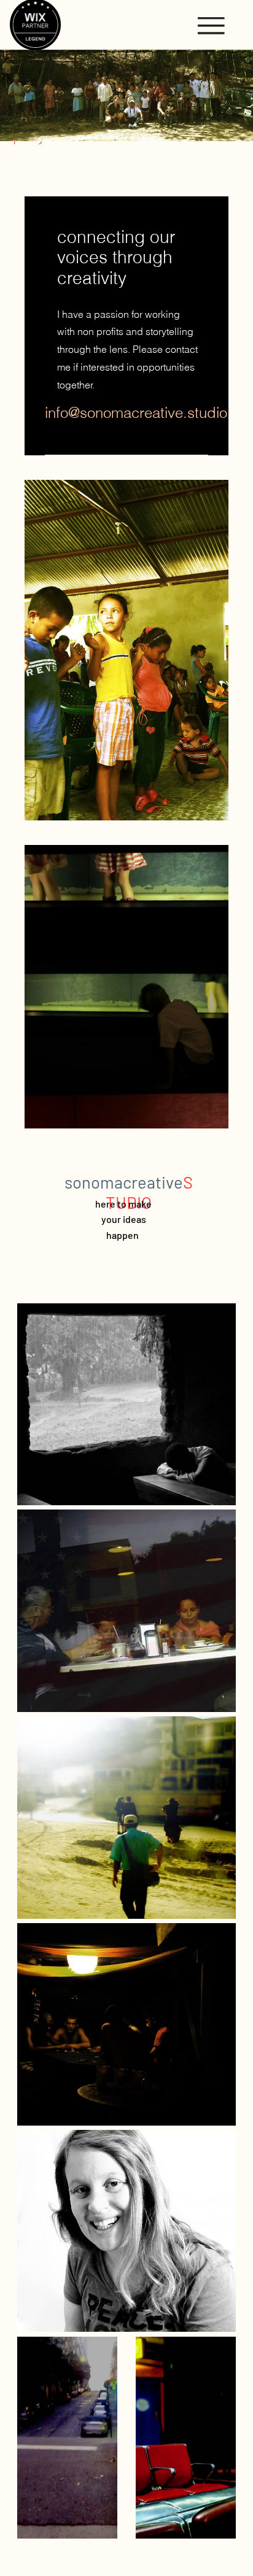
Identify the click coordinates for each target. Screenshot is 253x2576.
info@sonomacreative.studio (136, 413)
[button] (211, 26)
